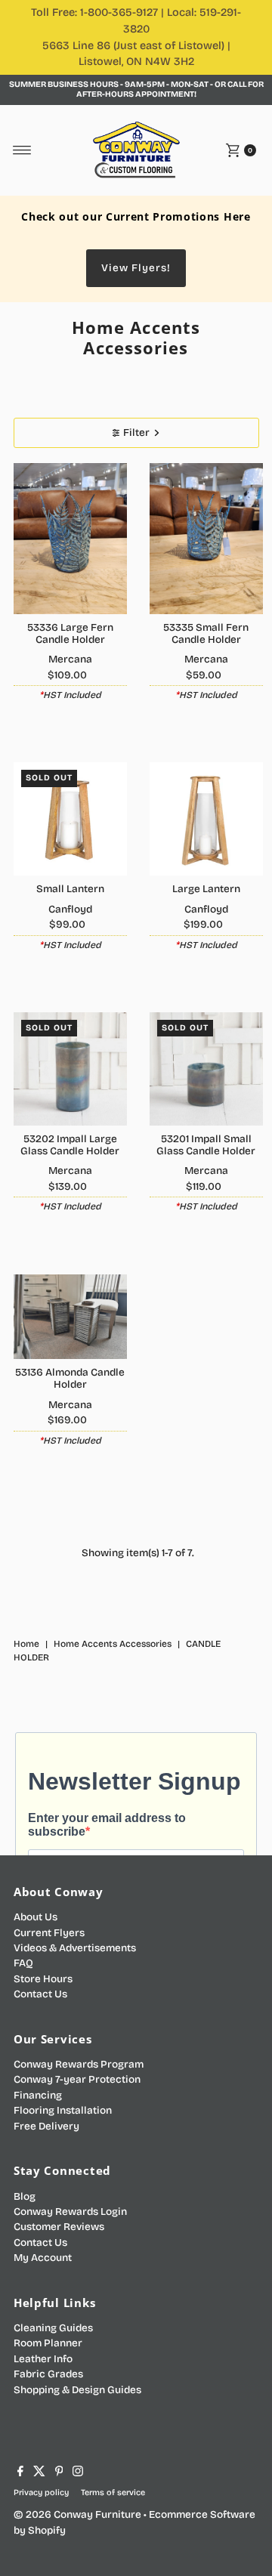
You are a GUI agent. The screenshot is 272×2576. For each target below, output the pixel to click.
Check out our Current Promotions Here (136, 216)
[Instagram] (78, 2473)
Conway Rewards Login (70, 2212)
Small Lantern (70, 889)
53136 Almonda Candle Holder (70, 1378)
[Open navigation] (22, 150)
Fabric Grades (48, 2374)
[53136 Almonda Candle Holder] (70, 1317)
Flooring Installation (63, 2110)
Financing (38, 2095)
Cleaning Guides (53, 2328)
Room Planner (48, 2343)
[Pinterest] (59, 2473)
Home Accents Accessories (113, 1644)
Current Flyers (49, 1933)
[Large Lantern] (206, 819)
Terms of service (113, 2493)
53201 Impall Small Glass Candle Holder (206, 1145)
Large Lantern (206, 889)
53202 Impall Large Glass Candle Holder (70, 1145)
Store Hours (43, 1979)
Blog (25, 2196)
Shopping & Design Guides (77, 2390)
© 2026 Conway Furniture (77, 2514)
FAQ (23, 1963)
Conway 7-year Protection (77, 2079)
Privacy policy (41, 2493)
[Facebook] (20, 2473)
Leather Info (43, 2359)
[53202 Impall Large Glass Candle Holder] (70, 1069)
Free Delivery (46, 2126)
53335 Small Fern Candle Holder (206, 633)
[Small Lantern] (70, 819)
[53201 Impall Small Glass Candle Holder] (206, 1069)
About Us (36, 1917)
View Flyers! (136, 268)
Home (26, 1644)
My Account (43, 2258)
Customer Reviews (59, 2227)
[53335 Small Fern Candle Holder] (206, 539)
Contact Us (40, 1994)
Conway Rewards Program (79, 2064)
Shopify (47, 2530)
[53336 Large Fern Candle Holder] (70, 539)
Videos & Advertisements (75, 1948)
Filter (136, 432)
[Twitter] (39, 2473)
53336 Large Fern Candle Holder (70, 633)
